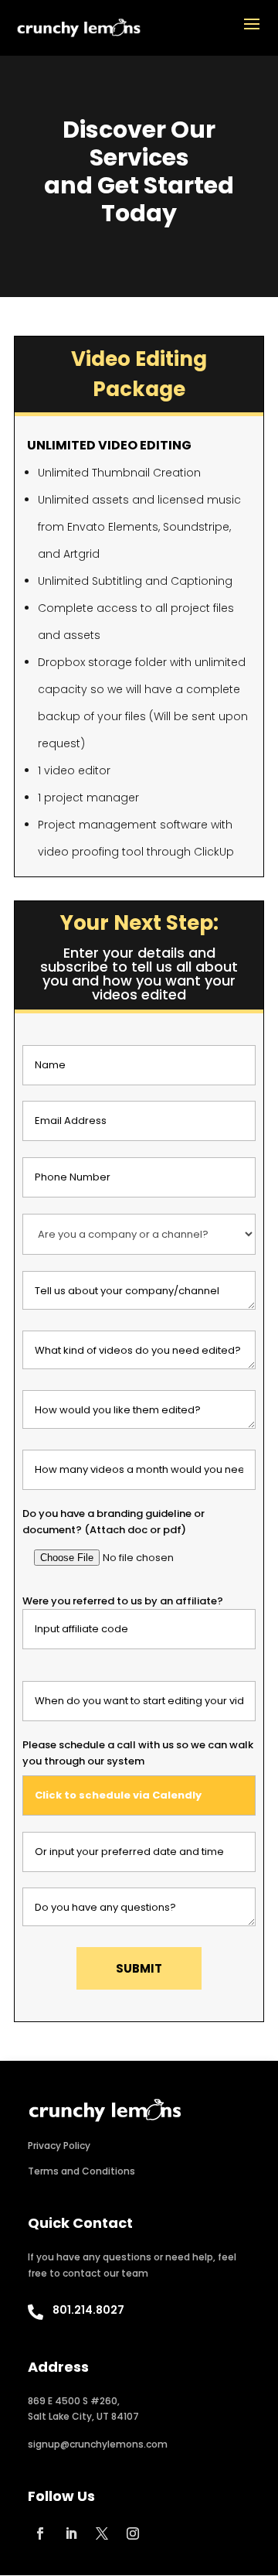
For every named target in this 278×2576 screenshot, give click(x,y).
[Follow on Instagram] (133, 2533)
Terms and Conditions (81, 2171)
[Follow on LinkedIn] (71, 2533)
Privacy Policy (59, 2146)
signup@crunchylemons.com (98, 2444)
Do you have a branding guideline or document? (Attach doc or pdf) (114, 1521)
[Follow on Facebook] (40, 2533)
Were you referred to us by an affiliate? (123, 1601)
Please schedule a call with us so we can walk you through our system (138, 1753)
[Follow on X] (102, 2533)
